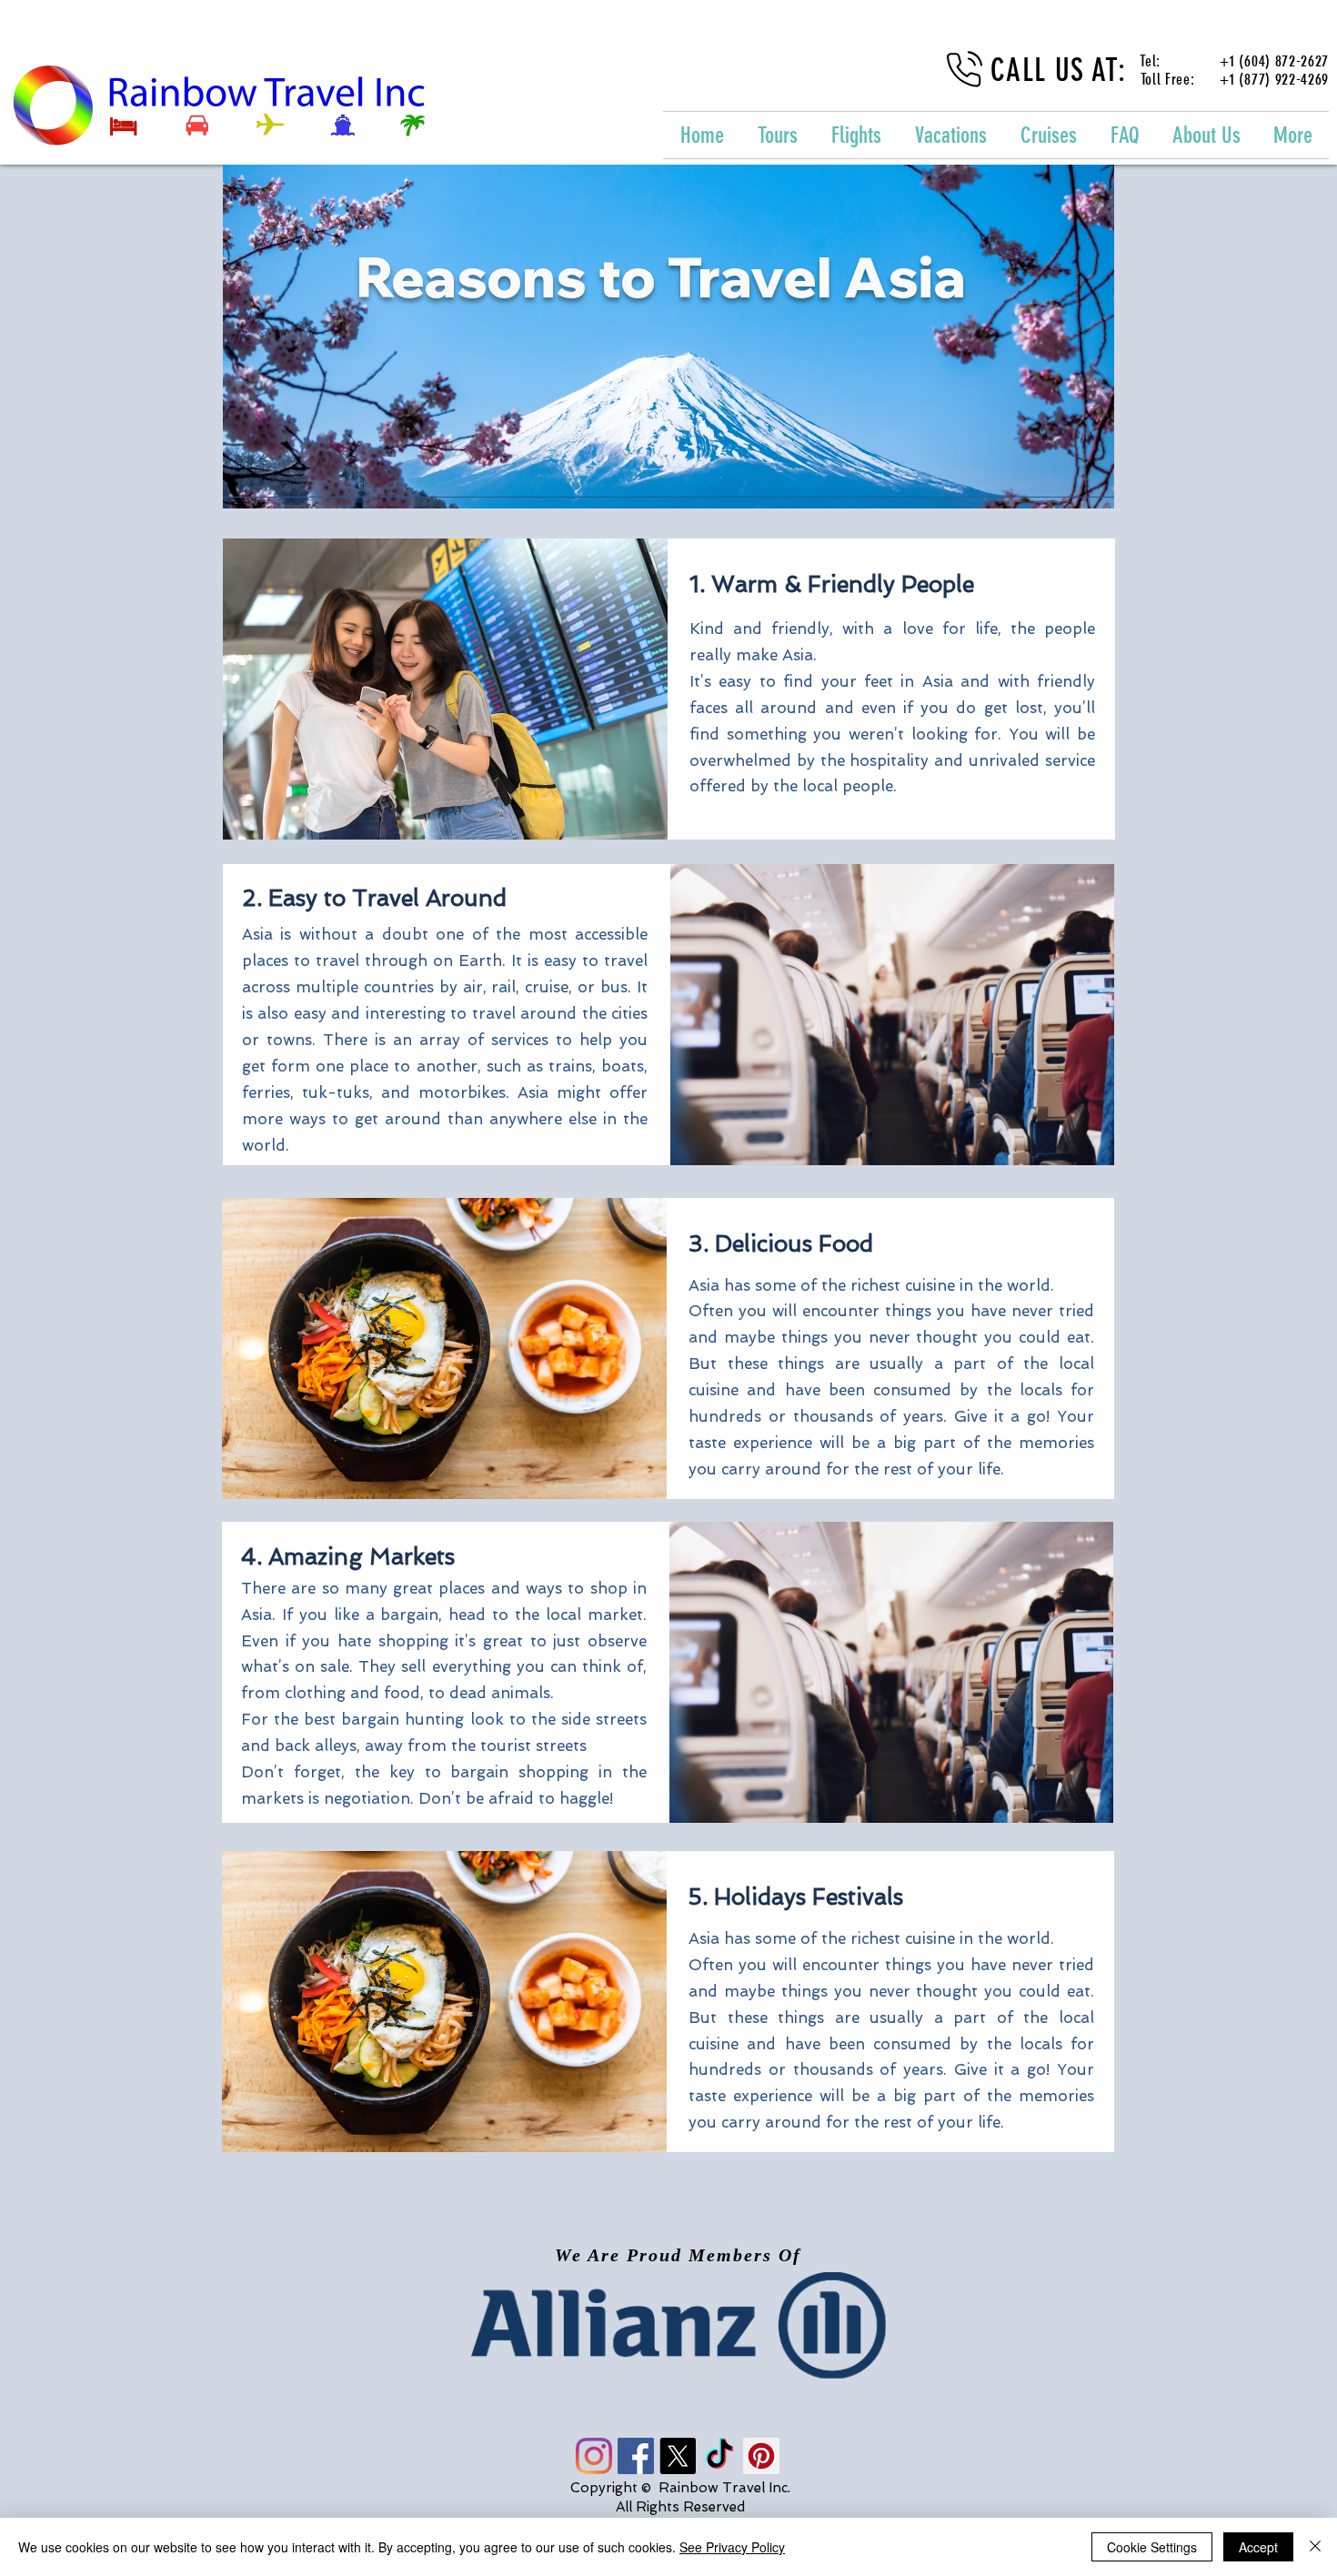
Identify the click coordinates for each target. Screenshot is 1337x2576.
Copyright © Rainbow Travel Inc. (680, 2488)
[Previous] (118, 2326)
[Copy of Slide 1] (668, 2338)
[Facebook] (636, 2456)
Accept (1258, 2547)
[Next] (1219, 2326)
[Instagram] (594, 2456)
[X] (678, 2456)
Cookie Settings (1152, 2547)
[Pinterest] (761, 2456)
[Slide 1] (651, 2338)
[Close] (1315, 2547)
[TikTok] (719, 2456)
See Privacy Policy (732, 2547)
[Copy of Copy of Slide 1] (685, 2338)
